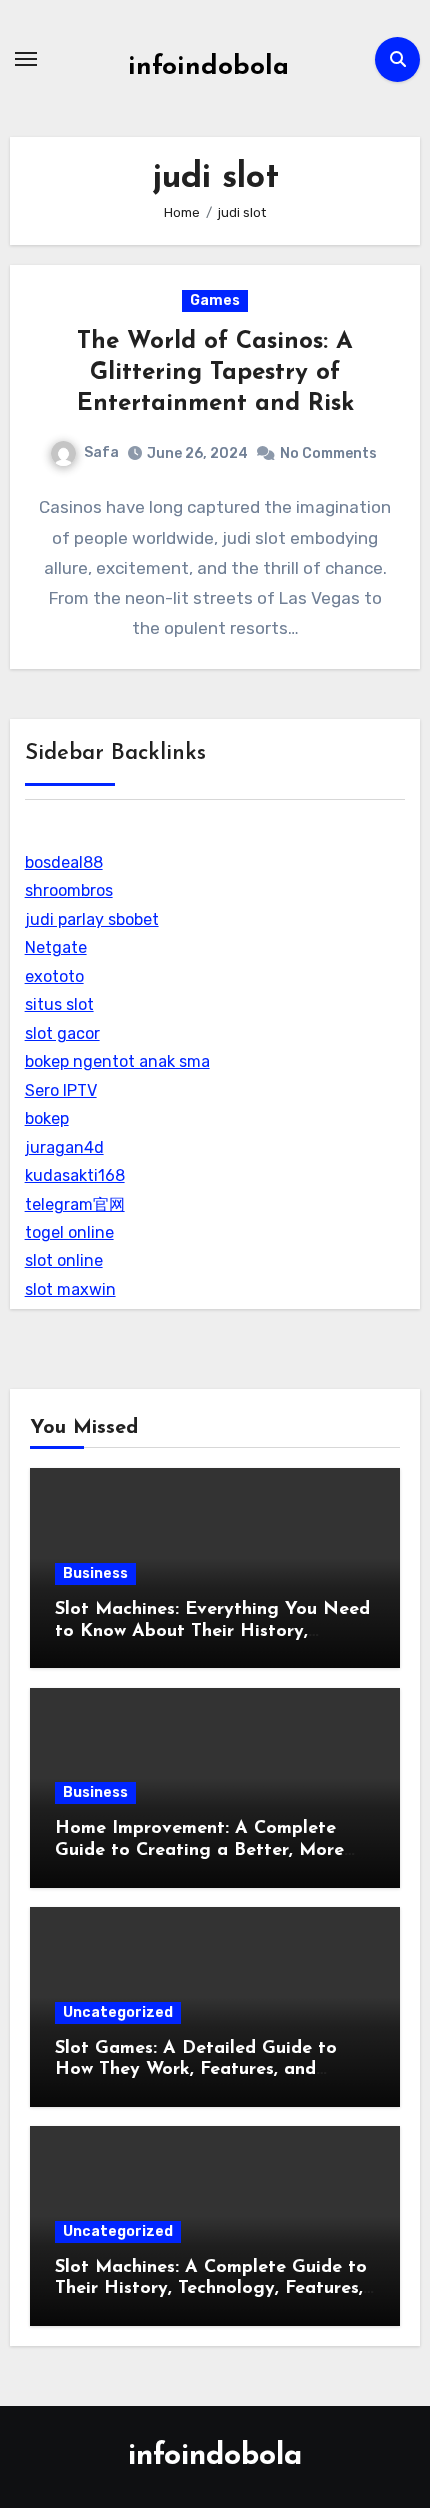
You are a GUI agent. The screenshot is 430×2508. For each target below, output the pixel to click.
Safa (101, 452)
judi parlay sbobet (92, 919)
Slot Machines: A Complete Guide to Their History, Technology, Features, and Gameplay (211, 2289)
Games (215, 300)
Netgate (56, 947)
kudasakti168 (75, 1175)
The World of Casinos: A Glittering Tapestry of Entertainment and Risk (215, 373)
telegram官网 (75, 1204)
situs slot (59, 1004)
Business (95, 1573)
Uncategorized (118, 2012)
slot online (64, 1260)
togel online (69, 1232)
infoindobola (208, 67)
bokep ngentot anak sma (117, 1061)
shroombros (69, 890)
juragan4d (64, 1147)
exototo (54, 976)
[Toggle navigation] (26, 59)
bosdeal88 (64, 862)
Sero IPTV (61, 1090)
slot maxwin (70, 1289)
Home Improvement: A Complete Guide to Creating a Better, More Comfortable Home (199, 1850)
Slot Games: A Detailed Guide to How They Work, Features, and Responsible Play (196, 2070)
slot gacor (62, 1033)
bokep (47, 1118)
